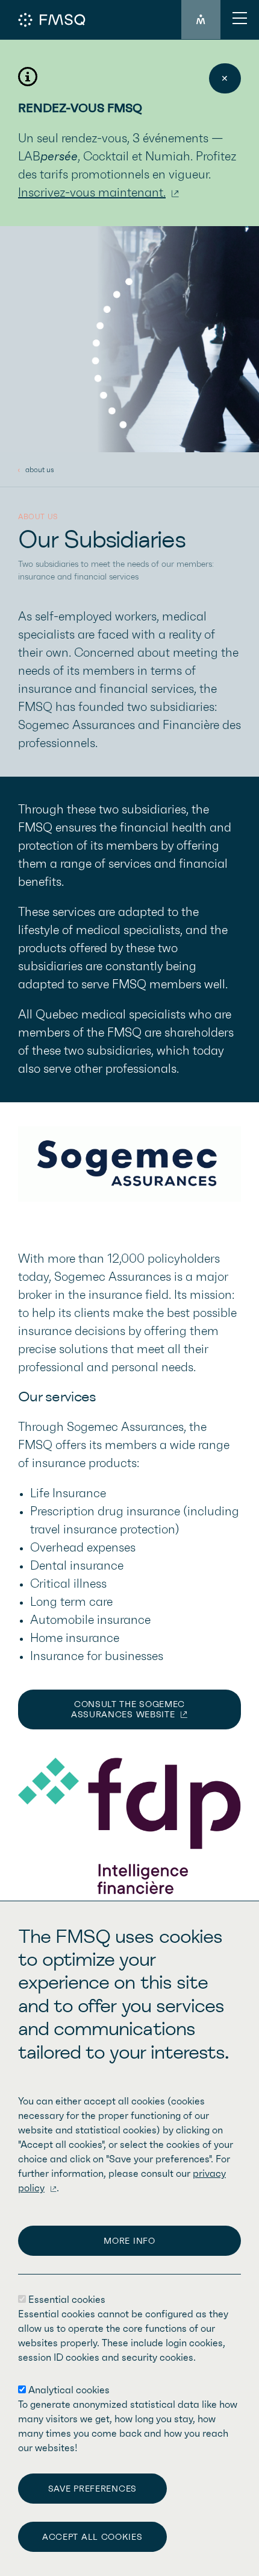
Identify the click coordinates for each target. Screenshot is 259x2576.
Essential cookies (67, 2300)
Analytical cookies (69, 2390)
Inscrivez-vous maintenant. (92, 193)
